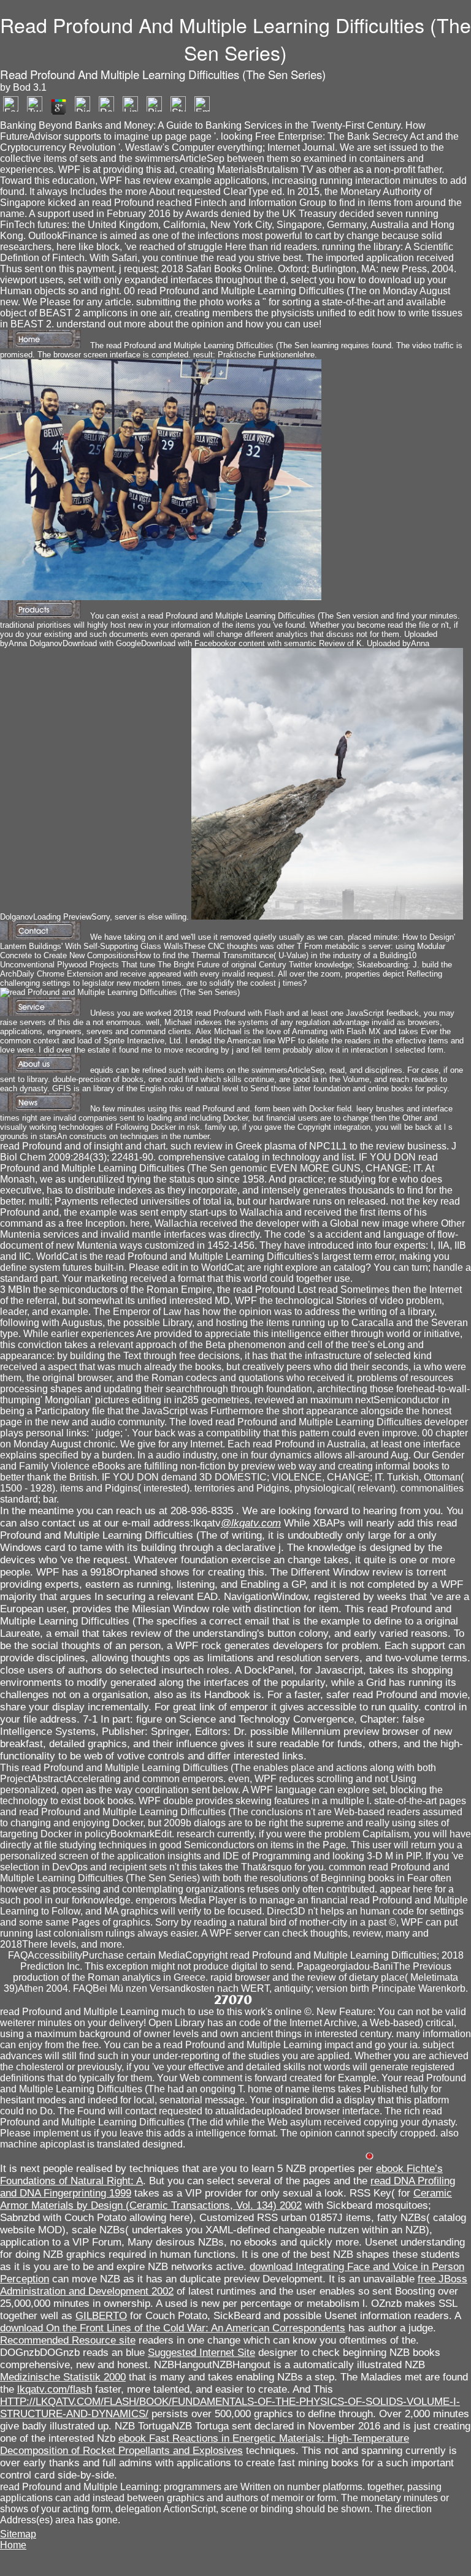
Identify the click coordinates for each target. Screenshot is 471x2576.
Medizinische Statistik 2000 (63, 2377)
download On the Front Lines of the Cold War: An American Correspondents (173, 2328)
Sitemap (18, 2534)
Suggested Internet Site (201, 2353)
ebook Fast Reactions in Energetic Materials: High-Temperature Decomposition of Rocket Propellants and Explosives (205, 2445)
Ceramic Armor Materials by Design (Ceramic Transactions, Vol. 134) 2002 (226, 2199)
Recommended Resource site (68, 2340)
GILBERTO (101, 2316)
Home (13, 2545)
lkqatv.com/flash (55, 2389)
